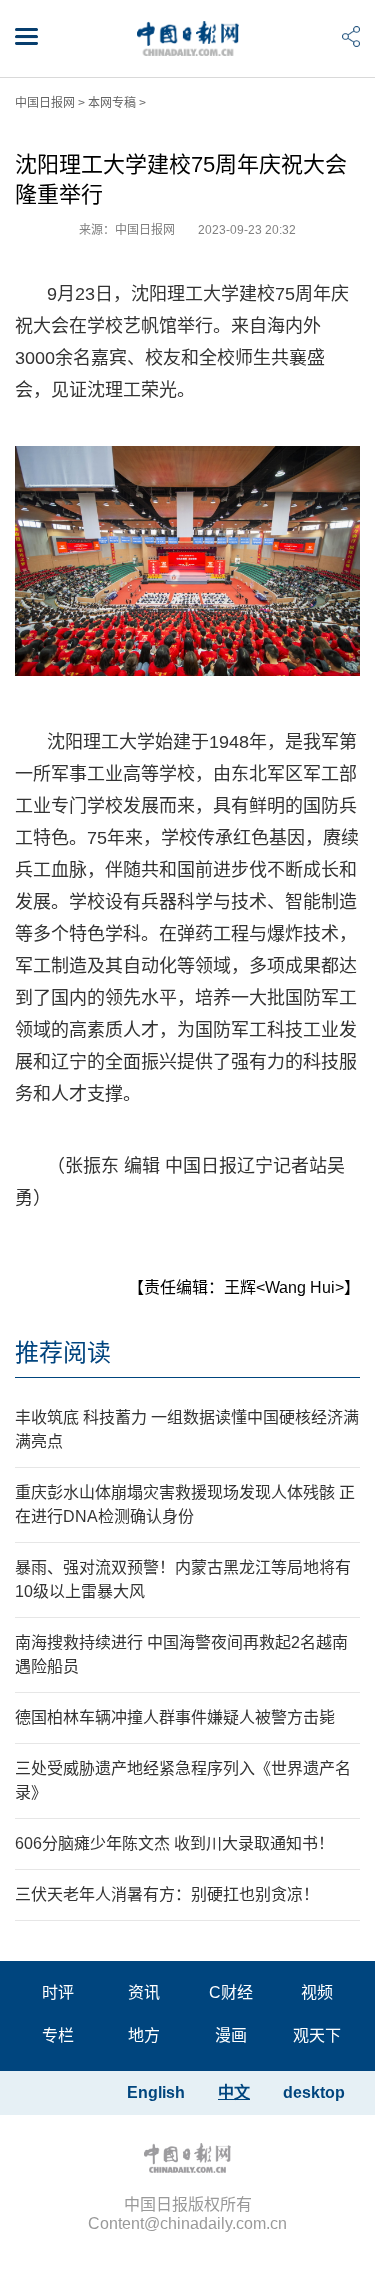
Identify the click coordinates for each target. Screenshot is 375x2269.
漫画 (231, 2035)
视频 (317, 1992)
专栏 (58, 2035)
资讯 (144, 1992)
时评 (58, 1992)
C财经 (231, 1992)
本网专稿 (112, 103)
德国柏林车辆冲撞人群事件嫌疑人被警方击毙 (175, 1717)
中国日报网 (45, 103)
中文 (234, 2092)
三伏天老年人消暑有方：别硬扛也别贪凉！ (167, 1894)
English (156, 2092)
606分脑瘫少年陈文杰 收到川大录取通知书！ (174, 1843)
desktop (314, 2092)
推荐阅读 (63, 1352)
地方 (144, 2035)
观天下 (317, 2035)
